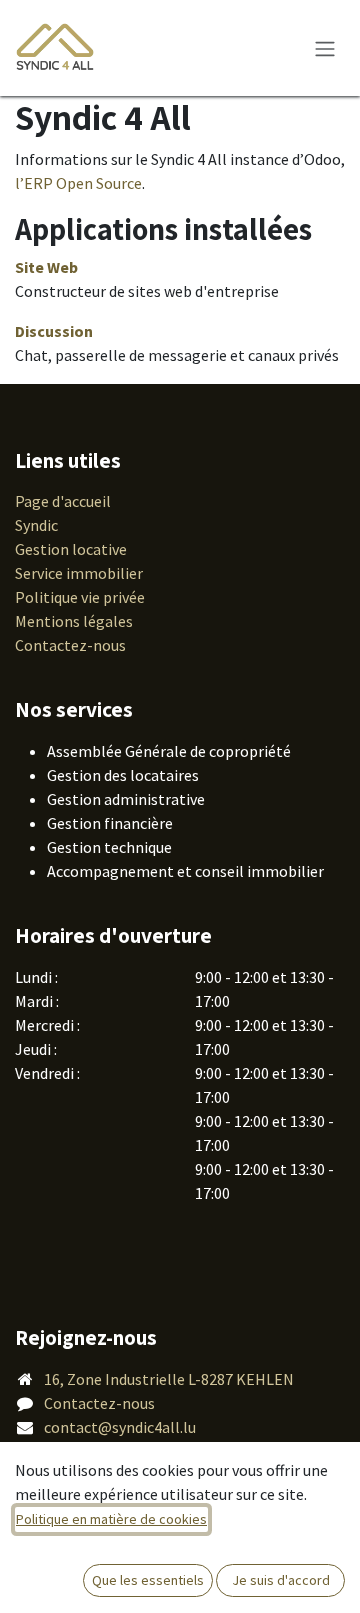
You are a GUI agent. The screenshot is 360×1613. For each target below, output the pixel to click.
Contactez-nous (70, 645)
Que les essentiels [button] (148, 1580)
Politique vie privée (80, 597)
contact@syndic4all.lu (120, 1427)
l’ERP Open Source (78, 183)
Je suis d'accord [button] (281, 1580)
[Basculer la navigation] (325, 48)
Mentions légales (74, 621)
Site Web (46, 267)
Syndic (36, 525)
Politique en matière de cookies (111, 1519)
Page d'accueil (63, 501)
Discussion (54, 331)
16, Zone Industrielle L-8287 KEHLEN (169, 1379)
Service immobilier (79, 573)
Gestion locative (71, 549)
